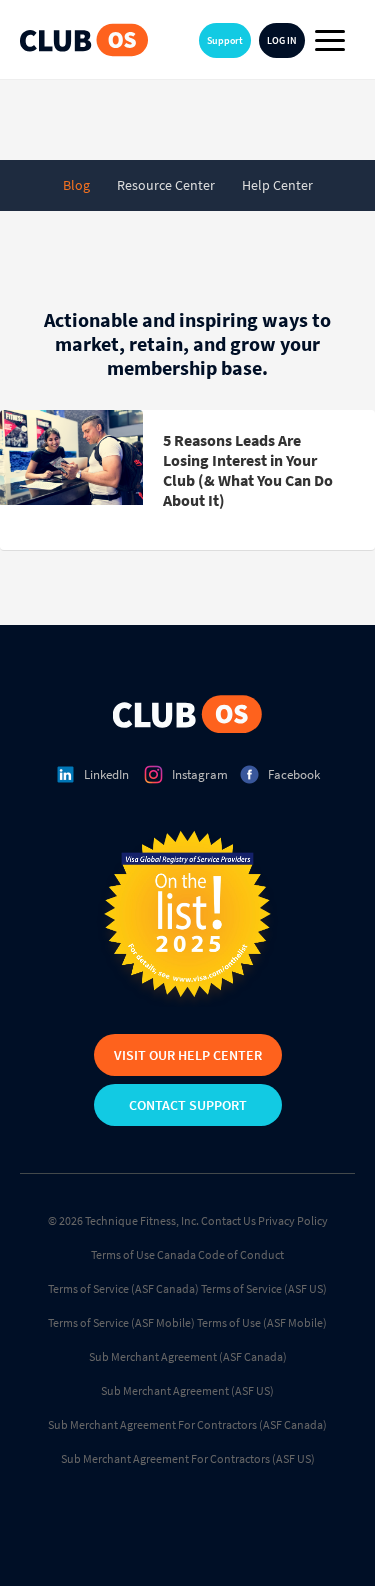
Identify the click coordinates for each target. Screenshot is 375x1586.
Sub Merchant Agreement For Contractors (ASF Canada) (187, 1424)
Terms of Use (123, 1254)
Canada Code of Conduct (220, 1254)
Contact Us (228, 1220)
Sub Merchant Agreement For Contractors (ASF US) (188, 1458)
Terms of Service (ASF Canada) (123, 1288)
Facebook (294, 774)
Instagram (200, 774)
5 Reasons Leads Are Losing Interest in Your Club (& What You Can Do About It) (248, 470)
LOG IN (282, 40)
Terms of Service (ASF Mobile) (121, 1322)
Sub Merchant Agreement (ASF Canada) (188, 1356)
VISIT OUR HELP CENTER (188, 1055)
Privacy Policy (293, 1220)
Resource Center (166, 185)
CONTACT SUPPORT (188, 1105)
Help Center (277, 185)
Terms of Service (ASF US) (264, 1288)
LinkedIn (106, 774)
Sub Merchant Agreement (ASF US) (187, 1390)
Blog (76, 185)
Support (225, 40)
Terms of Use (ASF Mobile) (262, 1322)
